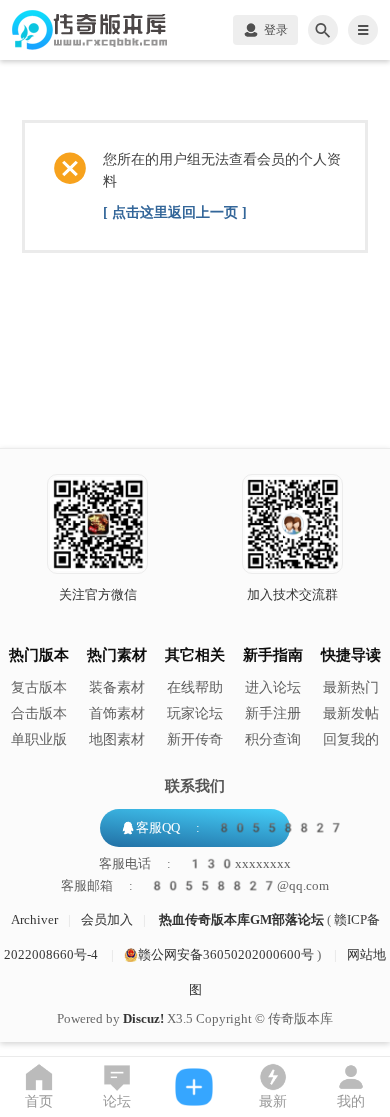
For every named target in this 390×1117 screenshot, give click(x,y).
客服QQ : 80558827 (240, 827)
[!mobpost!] (195, 1087)
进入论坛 (273, 687)
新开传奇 (195, 739)
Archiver (34, 919)
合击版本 (39, 713)
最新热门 (351, 687)
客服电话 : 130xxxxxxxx (195, 864)
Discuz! (143, 1018)
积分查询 (273, 739)
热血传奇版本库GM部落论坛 (241, 919)
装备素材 (117, 687)
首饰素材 (117, 713)
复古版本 (39, 687)
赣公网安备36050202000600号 (226, 954)
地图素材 (117, 739)
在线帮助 (195, 687)
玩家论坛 (195, 713)
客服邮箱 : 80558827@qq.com (195, 886)
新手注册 (273, 713)
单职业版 (39, 739)
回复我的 (351, 739)
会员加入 (107, 919)
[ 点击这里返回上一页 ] (175, 212)
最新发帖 (351, 713)
